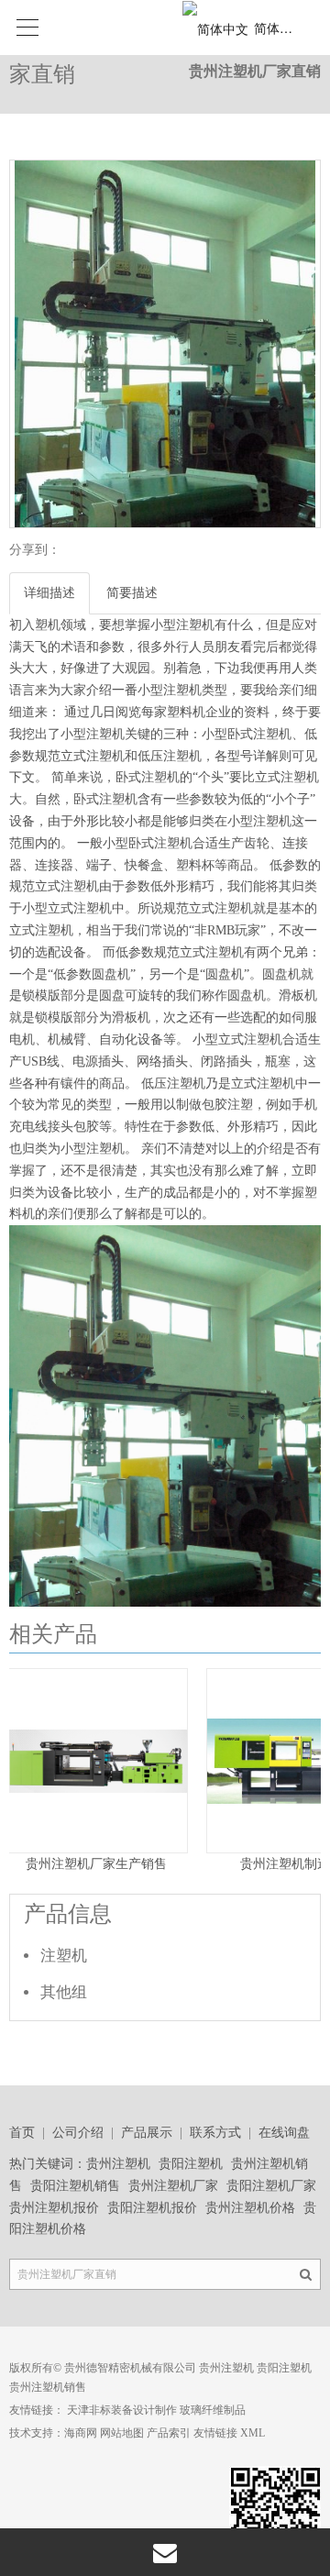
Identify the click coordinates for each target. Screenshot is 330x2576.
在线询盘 (284, 2133)
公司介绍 (78, 2133)
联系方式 (215, 2133)
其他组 (64, 1992)
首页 (22, 2133)
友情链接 (215, 2433)
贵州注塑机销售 (48, 2387)
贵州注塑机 (118, 2164)
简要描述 (132, 593)
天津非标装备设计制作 (122, 2410)
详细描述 (49, 593)
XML (253, 2433)
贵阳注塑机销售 (75, 2186)
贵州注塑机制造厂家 (126, 1864)
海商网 (81, 2433)
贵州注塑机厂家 (173, 2186)
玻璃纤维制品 (213, 2410)
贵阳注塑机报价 (152, 2208)
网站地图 (122, 2433)
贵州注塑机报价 (54, 2208)
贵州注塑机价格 (250, 2208)
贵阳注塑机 (191, 2164)
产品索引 (169, 2433)
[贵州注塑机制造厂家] (126, 1848)
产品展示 (147, 2133)
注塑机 (64, 1956)
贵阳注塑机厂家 (271, 2186)
